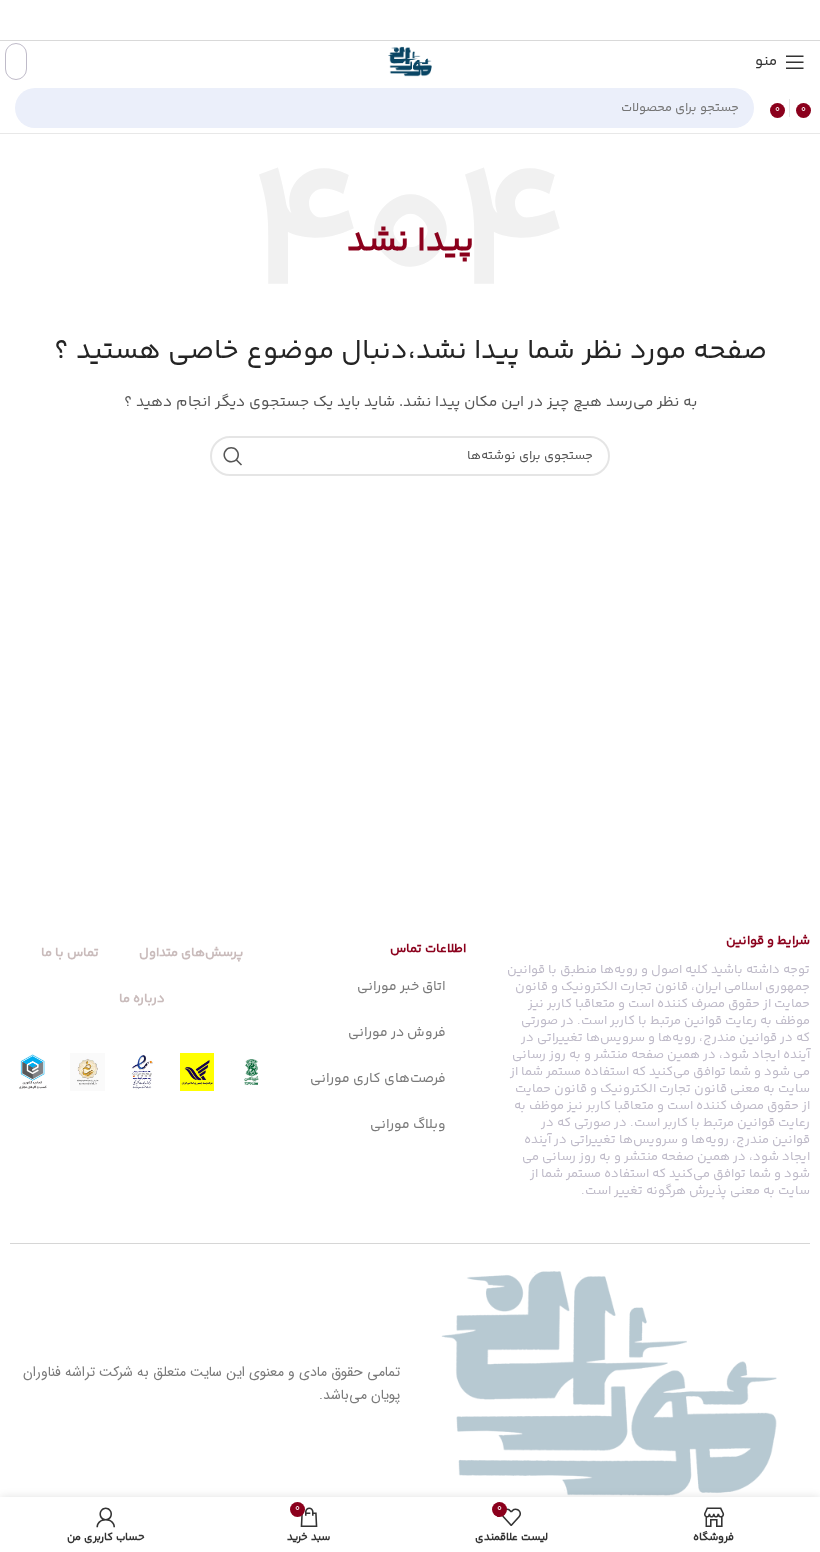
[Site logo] (410, 62)
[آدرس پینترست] (412, 20)
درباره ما (142, 999)
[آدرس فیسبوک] (461, 20)
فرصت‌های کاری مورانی (378, 1079)
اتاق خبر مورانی (401, 987)
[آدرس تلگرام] (362, 20)
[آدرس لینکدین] (387, 20)
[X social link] (438, 20)
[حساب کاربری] (16, 61)
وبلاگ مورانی (408, 1125)
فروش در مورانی (397, 1033)
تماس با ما (70, 953)
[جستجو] (36, 108)
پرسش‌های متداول (191, 953)
